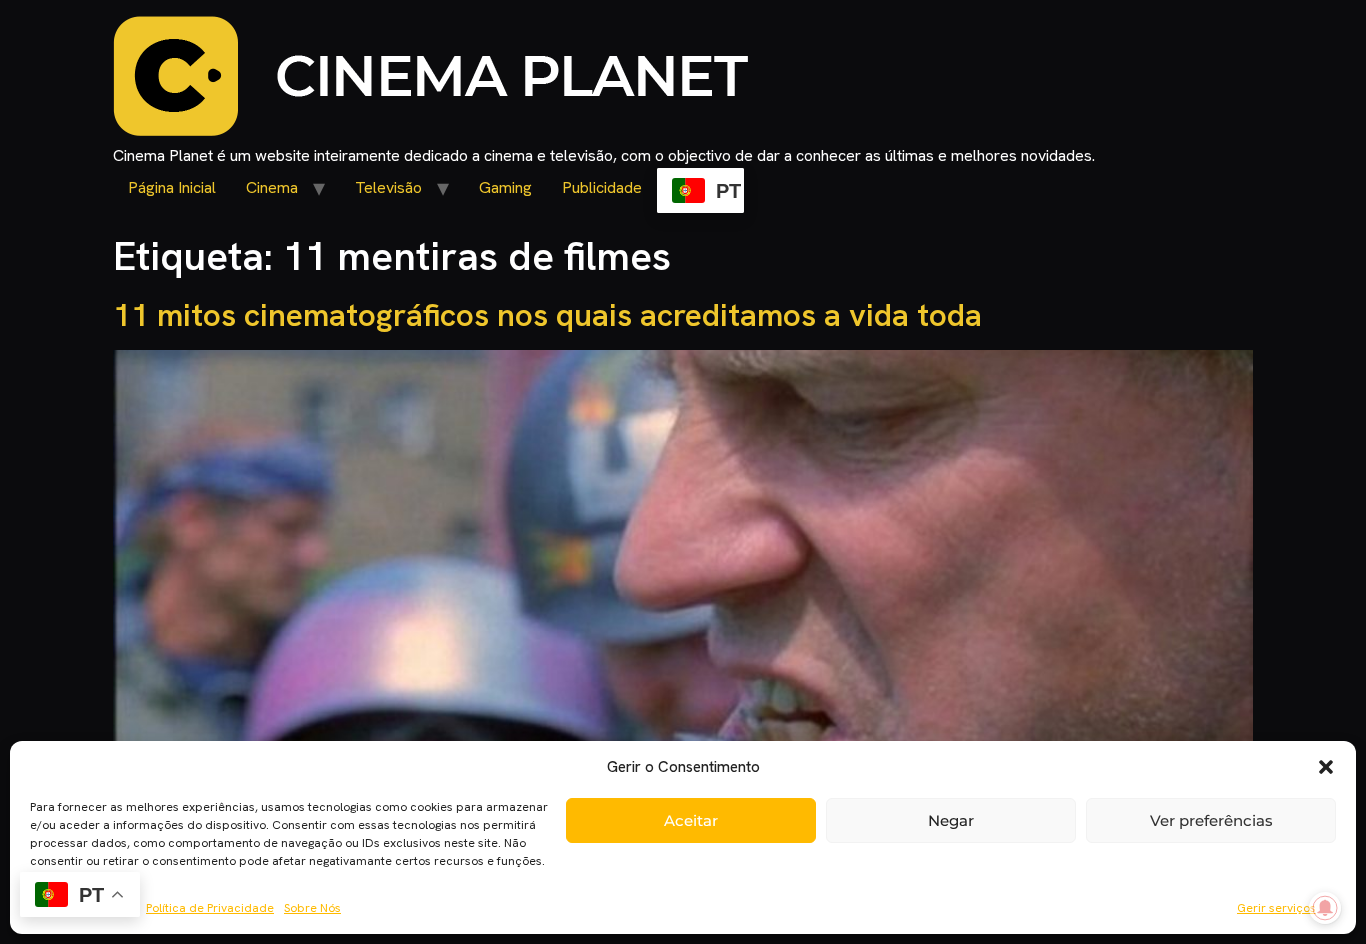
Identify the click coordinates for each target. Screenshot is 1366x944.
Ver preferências (1211, 820)
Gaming (505, 187)
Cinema (272, 187)
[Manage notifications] (1325, 908)
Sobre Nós (312, 908)
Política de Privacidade (210, 908)
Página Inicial (172, 187)
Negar (951, 820)
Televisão (388, 187)
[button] (1326, 767)
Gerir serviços (1276, 908)
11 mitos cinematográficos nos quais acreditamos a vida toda (547, 315)
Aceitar (691, 820)
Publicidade (602, 187)
